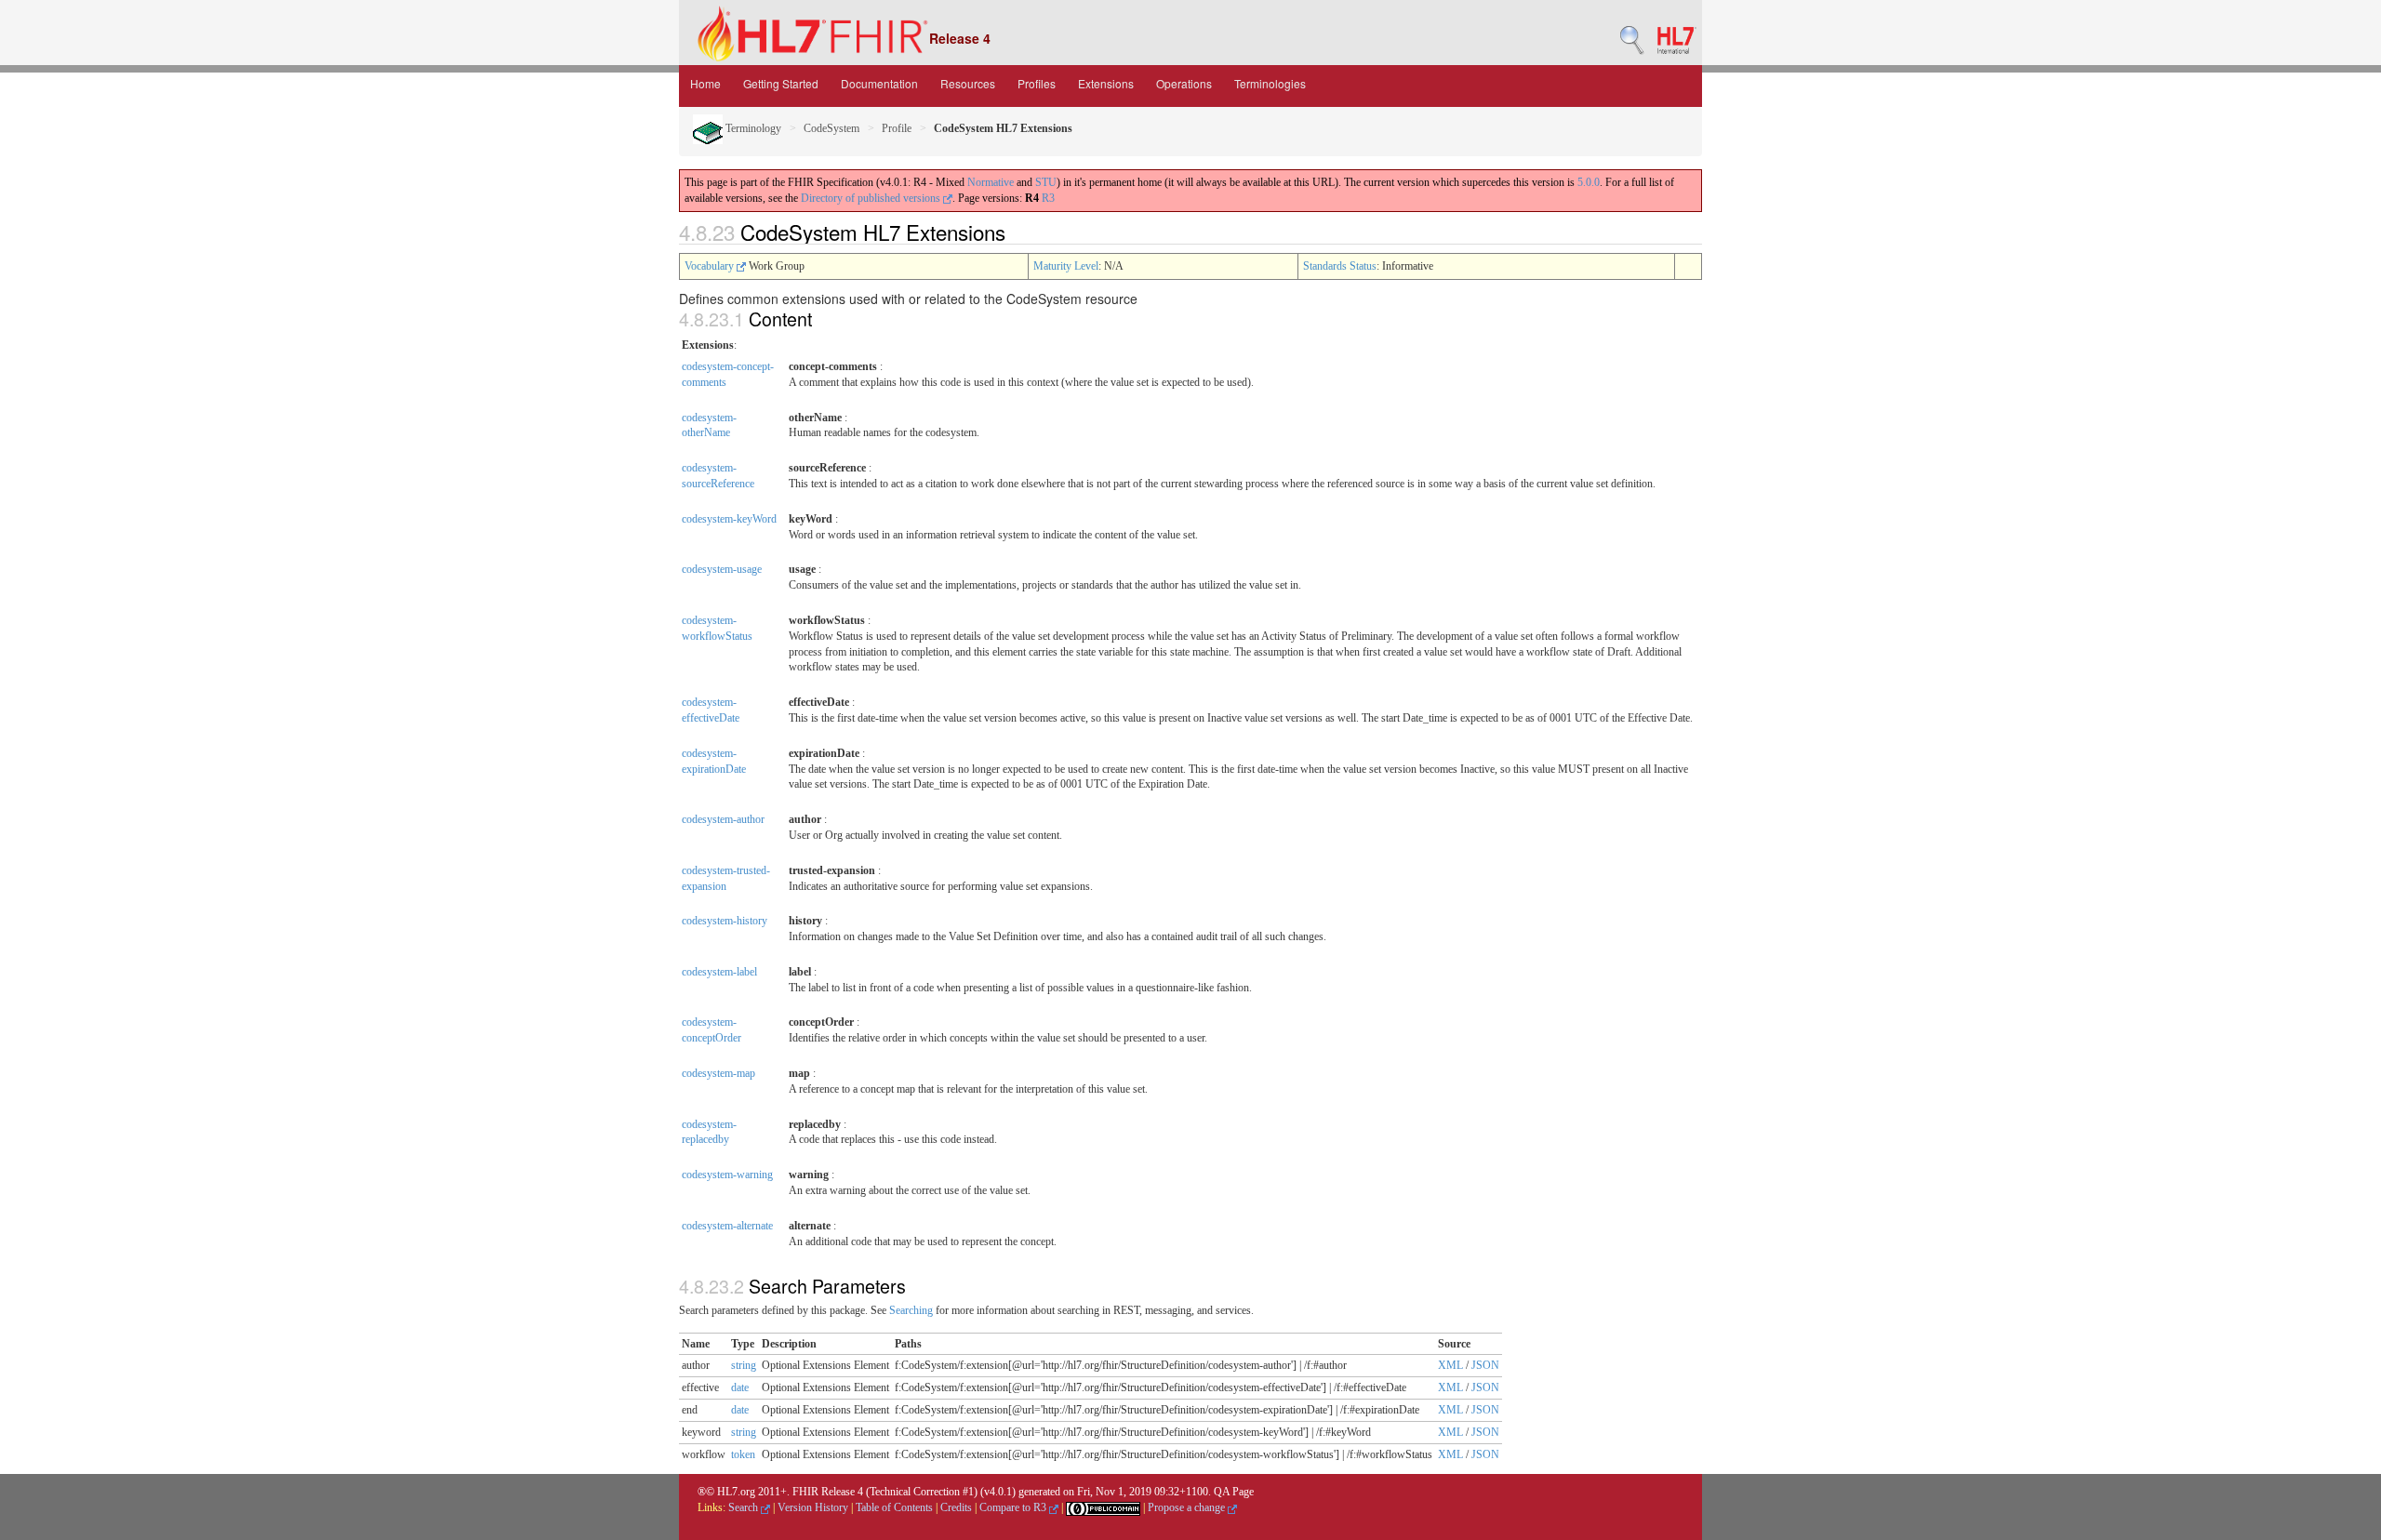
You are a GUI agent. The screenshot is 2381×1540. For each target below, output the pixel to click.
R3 (1048, 198)
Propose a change (1188, 1507)
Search (745, 1507)
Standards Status (1340, 266)
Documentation (879, 83)
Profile (897, 128)
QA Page (1234, 1492)
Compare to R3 (1014, 1507)
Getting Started (781, 83)
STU (1046, 182)
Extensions (1106, 83)
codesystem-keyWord (729, 519)
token (743, 1454)
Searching (911, 1310)
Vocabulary (711, 266)
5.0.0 (1589, 182)
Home (705, 83)
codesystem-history (725, 921)
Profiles (1037, 83)
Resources (968, 83)
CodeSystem (831, 128)
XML (1450, 1365)
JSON (1485, 1365)
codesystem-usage (722, 569)
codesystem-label (719, 972)
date (740, 1387)
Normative (991, 182)
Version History (813, 1507)
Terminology (752, 128)
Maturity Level (1066, 266)
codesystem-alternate (727, 1226)
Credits (956, 1507)
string (744, 1365)
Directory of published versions (872, 198)
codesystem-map (718, 1073)
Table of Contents (894, 1507)
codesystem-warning (727, 1175)
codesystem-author (723, 819)
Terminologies (1270, 83)
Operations (1184, 83)
